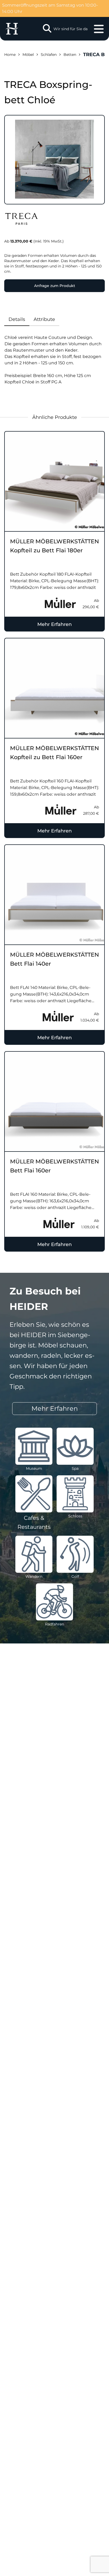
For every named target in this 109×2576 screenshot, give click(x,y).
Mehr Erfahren (54, 624)
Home (10, 55)
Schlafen (49, 55)
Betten (70, 55)
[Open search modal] (47, 29)
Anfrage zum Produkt (55, 286)
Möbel (28, 55)
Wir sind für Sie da (71, 29)
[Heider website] (12, 29)
